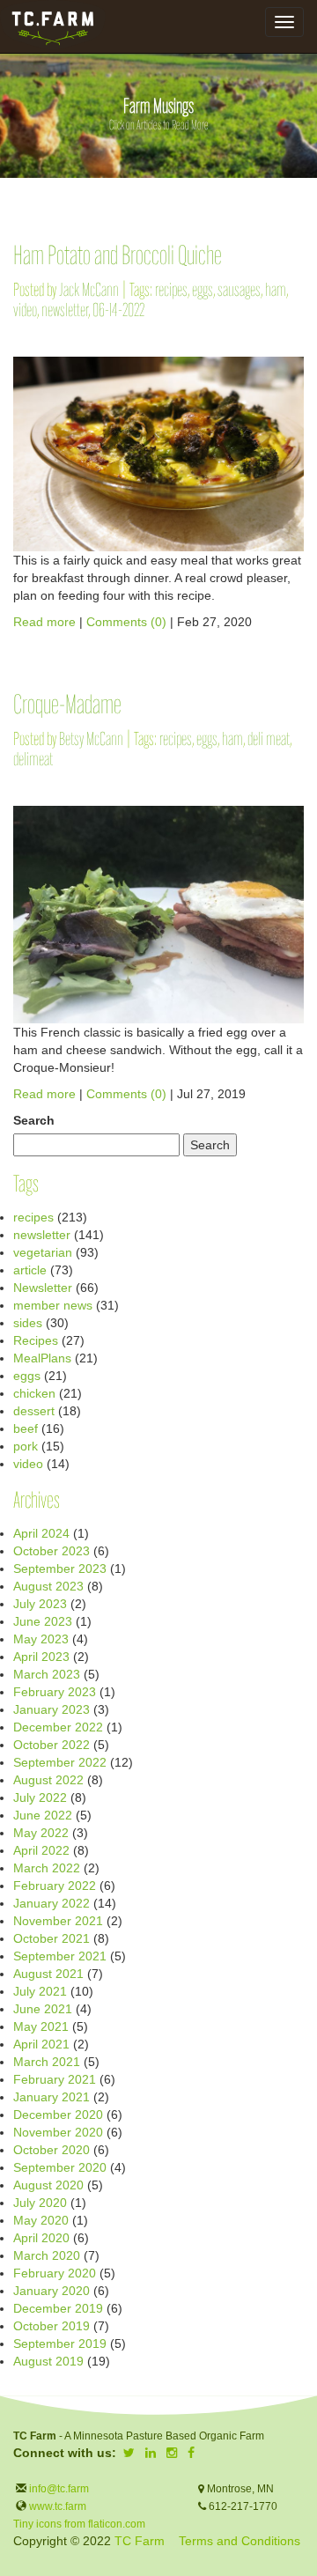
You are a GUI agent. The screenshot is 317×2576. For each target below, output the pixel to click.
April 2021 (41, 2044)
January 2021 (52, 2097)
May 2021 (41, 2026)
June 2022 (43, 1815)
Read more (44, 622)
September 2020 (60, 2167)
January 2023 (52, 1709)
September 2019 (60, 2343)
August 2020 (48, 2185)
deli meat (269, 740)
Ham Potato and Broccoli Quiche (118, 258)
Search (34, 1120)
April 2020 (41, 2238)
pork (26, 1446)
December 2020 (58, 2115)
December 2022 (58, 1727)
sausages (239, 291)
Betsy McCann (91, 740)
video (25, 311)
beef (26, 1428)
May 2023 (41, 1639)
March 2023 (47, 1674)
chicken (34, 1393)
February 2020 (55, 2273)
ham (276, 291)
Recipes (36, 1340)
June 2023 (43, 1621)
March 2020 (47, 2255)
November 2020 (58, 2132)
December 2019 (58, 2308)
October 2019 (52, 2326)
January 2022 (52, 1903)
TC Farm (140, 2541)
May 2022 (41, 1833)
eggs (203, 291)
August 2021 (48, 1974)
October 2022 (52, 1745)
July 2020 (40, 2203)
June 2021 (43, 2009)
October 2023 (52, 1551)
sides (28, 1323)
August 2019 (48, 2361)
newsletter (65, 311)
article (30, 1270)
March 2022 (47, 1868)
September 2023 (60, 1568)
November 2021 (58, 1921)
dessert (34, 1411)
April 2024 (41, 1533)
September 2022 (60, 1762)
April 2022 (41, 1850)
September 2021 (60, 1956)
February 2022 (55, 1886)
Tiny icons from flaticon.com (79, 2524)
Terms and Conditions (240, 2541)
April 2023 (41, 1657)
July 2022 (40, 1797)
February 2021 (55, 2079)
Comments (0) (126, 622)
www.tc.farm (58, 2506)
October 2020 (52, 2150)
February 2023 (55, 1692)
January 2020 (52, 2291)
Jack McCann (89, 291)
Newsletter (43, 1288)
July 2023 (40, 1604)
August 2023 (48, 1586)
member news (53, 1305)
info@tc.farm (58, 2489)
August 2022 (48, 1780)
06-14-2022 (118, 311)
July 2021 (40, 1991)
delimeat (33, 760)
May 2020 (41, 2220)
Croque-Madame (67, 707)
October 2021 (52, 1938)
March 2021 (47, 2062)
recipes (171, 291)
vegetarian (43, 1252)
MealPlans (42, 1358)
